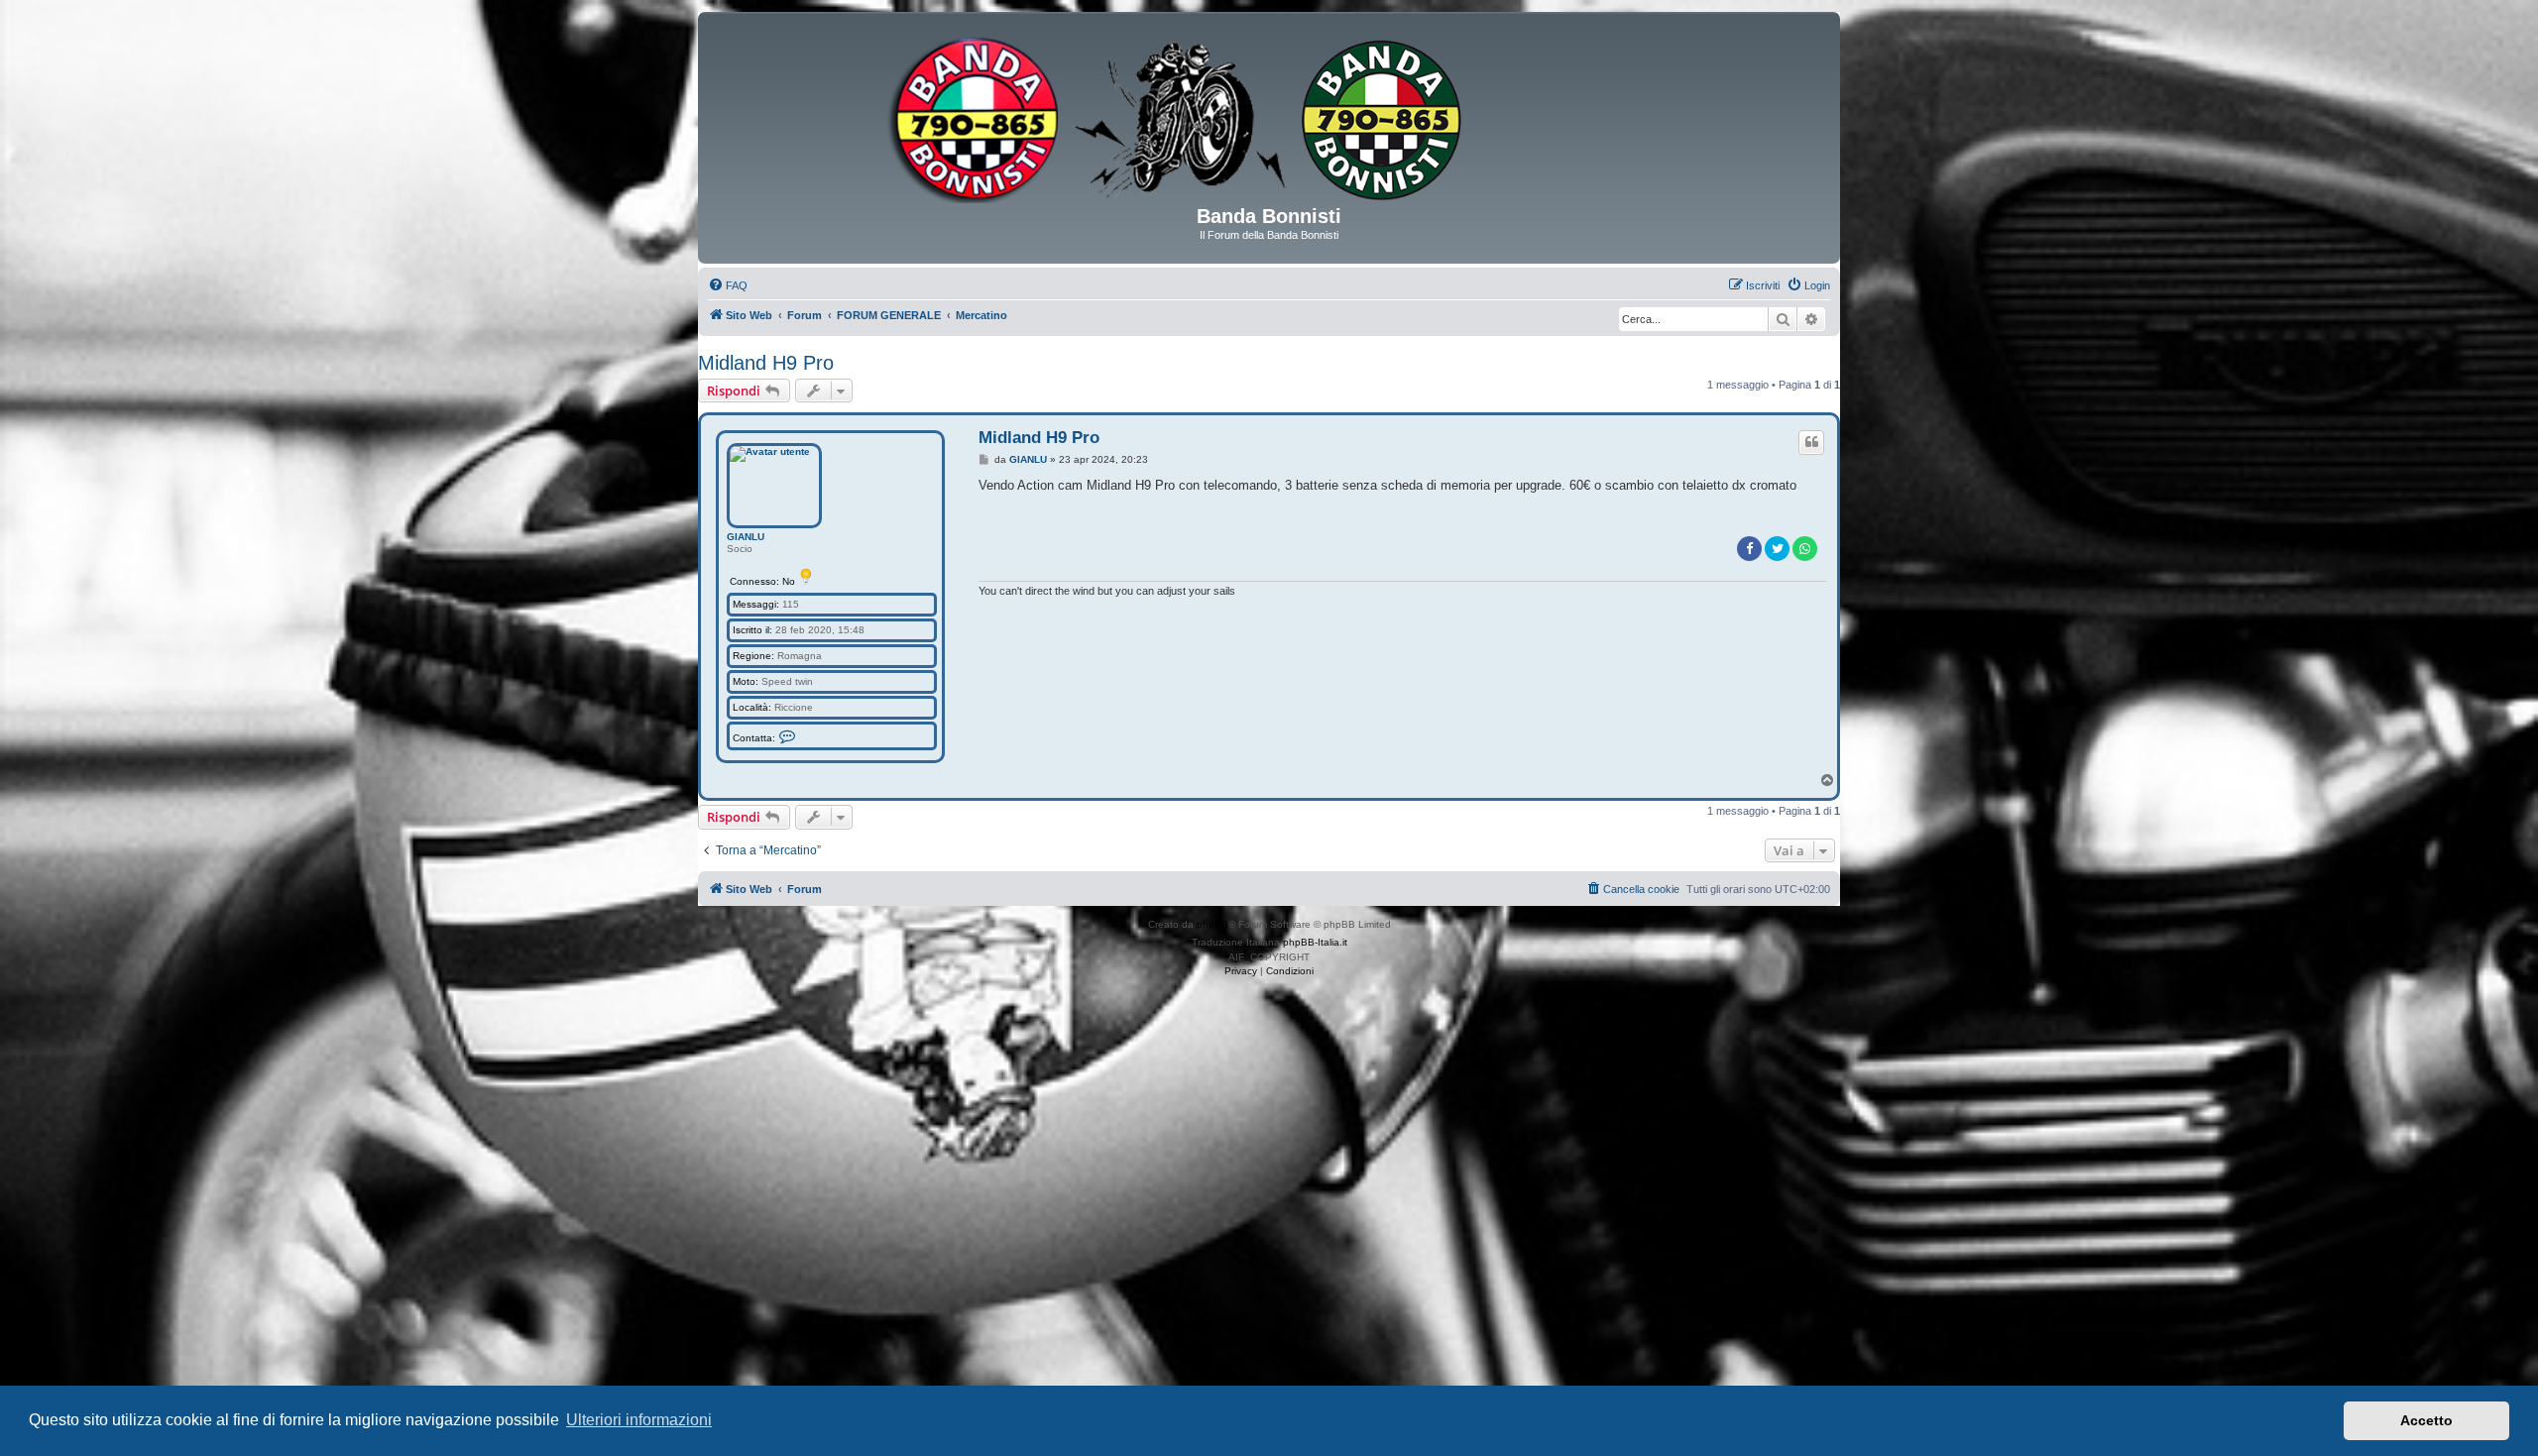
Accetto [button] (2426, 1420)
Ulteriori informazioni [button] (639, 1420)
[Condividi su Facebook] (1749, 549)
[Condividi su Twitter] (1777, 549)
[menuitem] (728, 285)
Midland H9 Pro (766, 363)
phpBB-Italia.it (1315, 942)
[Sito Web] (1269, 116)
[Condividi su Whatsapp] (1805, 549)
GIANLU (746, 537)
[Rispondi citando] (1811, 442)
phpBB (1212, 924)
